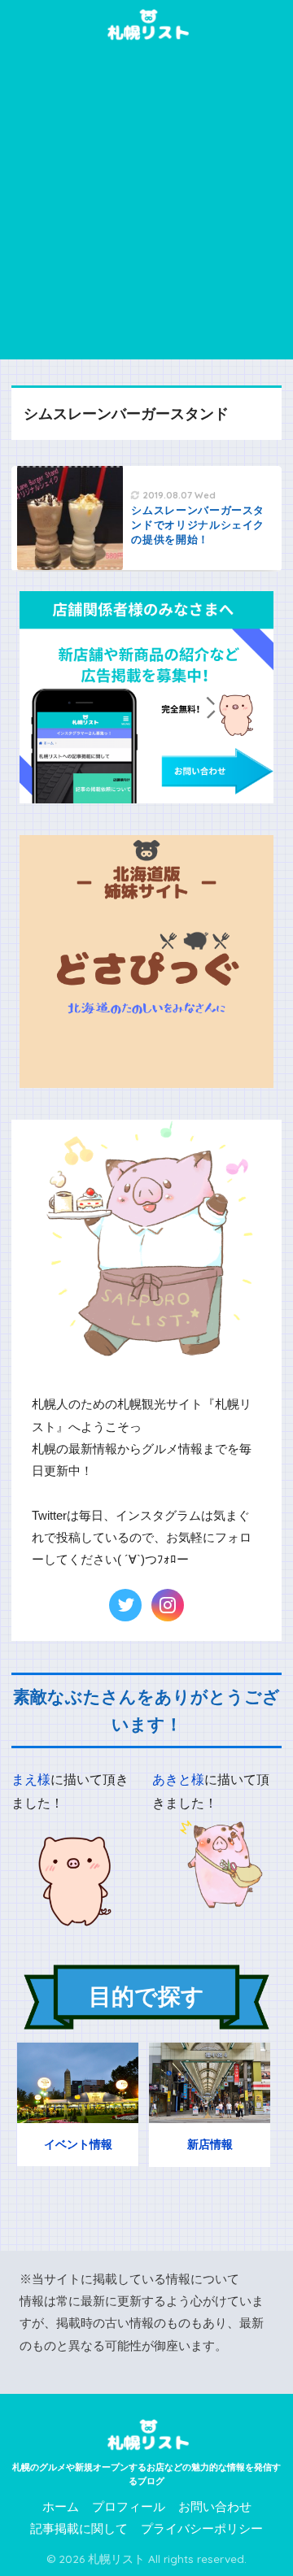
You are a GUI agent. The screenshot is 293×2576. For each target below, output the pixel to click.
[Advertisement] (146, 205)
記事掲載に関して (79, 2529)
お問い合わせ (215, 2507)
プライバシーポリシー (202, 2529)
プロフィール (129, 2507)
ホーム (61, 2507)
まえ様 (31, 1780)
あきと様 (178, 1780)
